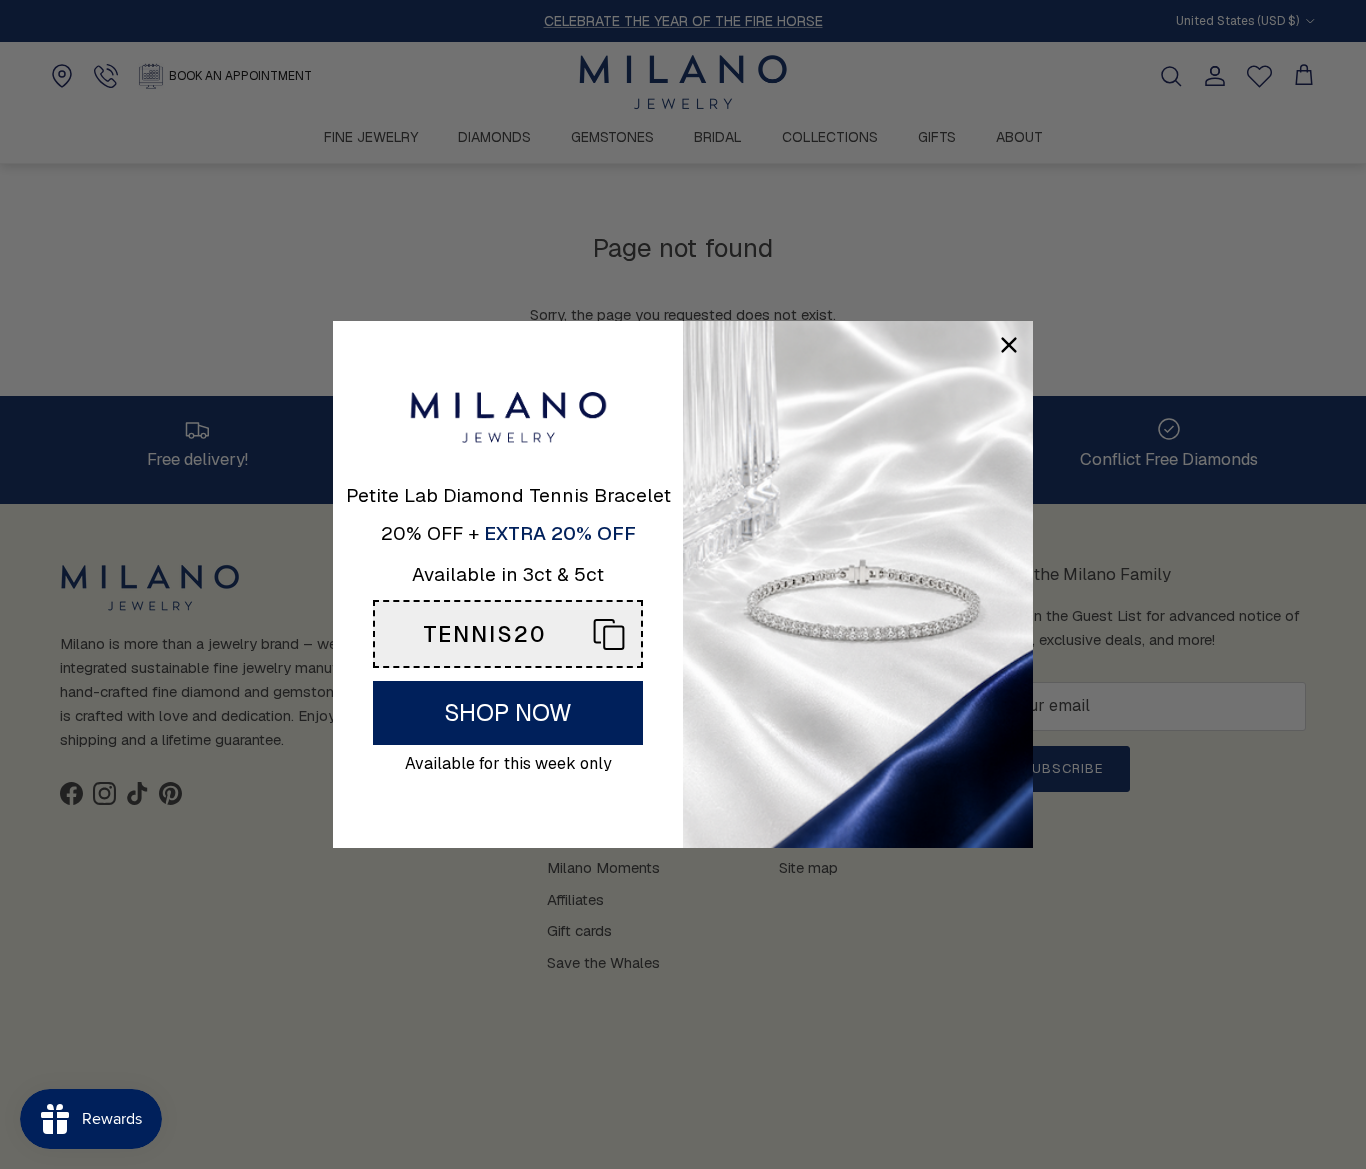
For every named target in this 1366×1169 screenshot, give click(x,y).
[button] (508, 634)
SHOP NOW (508, 712)
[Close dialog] (1009, 345)
